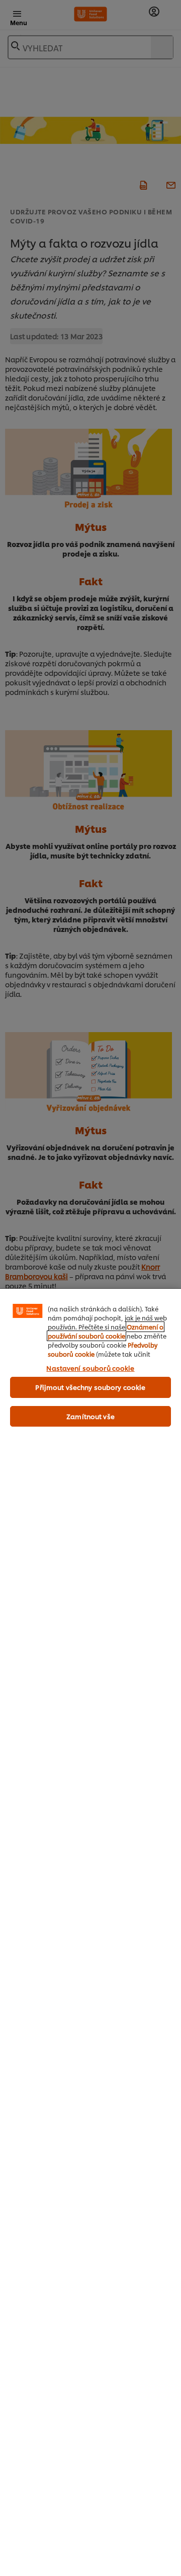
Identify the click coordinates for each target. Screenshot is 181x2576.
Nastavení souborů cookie (90, 1368)
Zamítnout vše (90, 1416)
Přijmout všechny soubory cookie (90, 1387)
